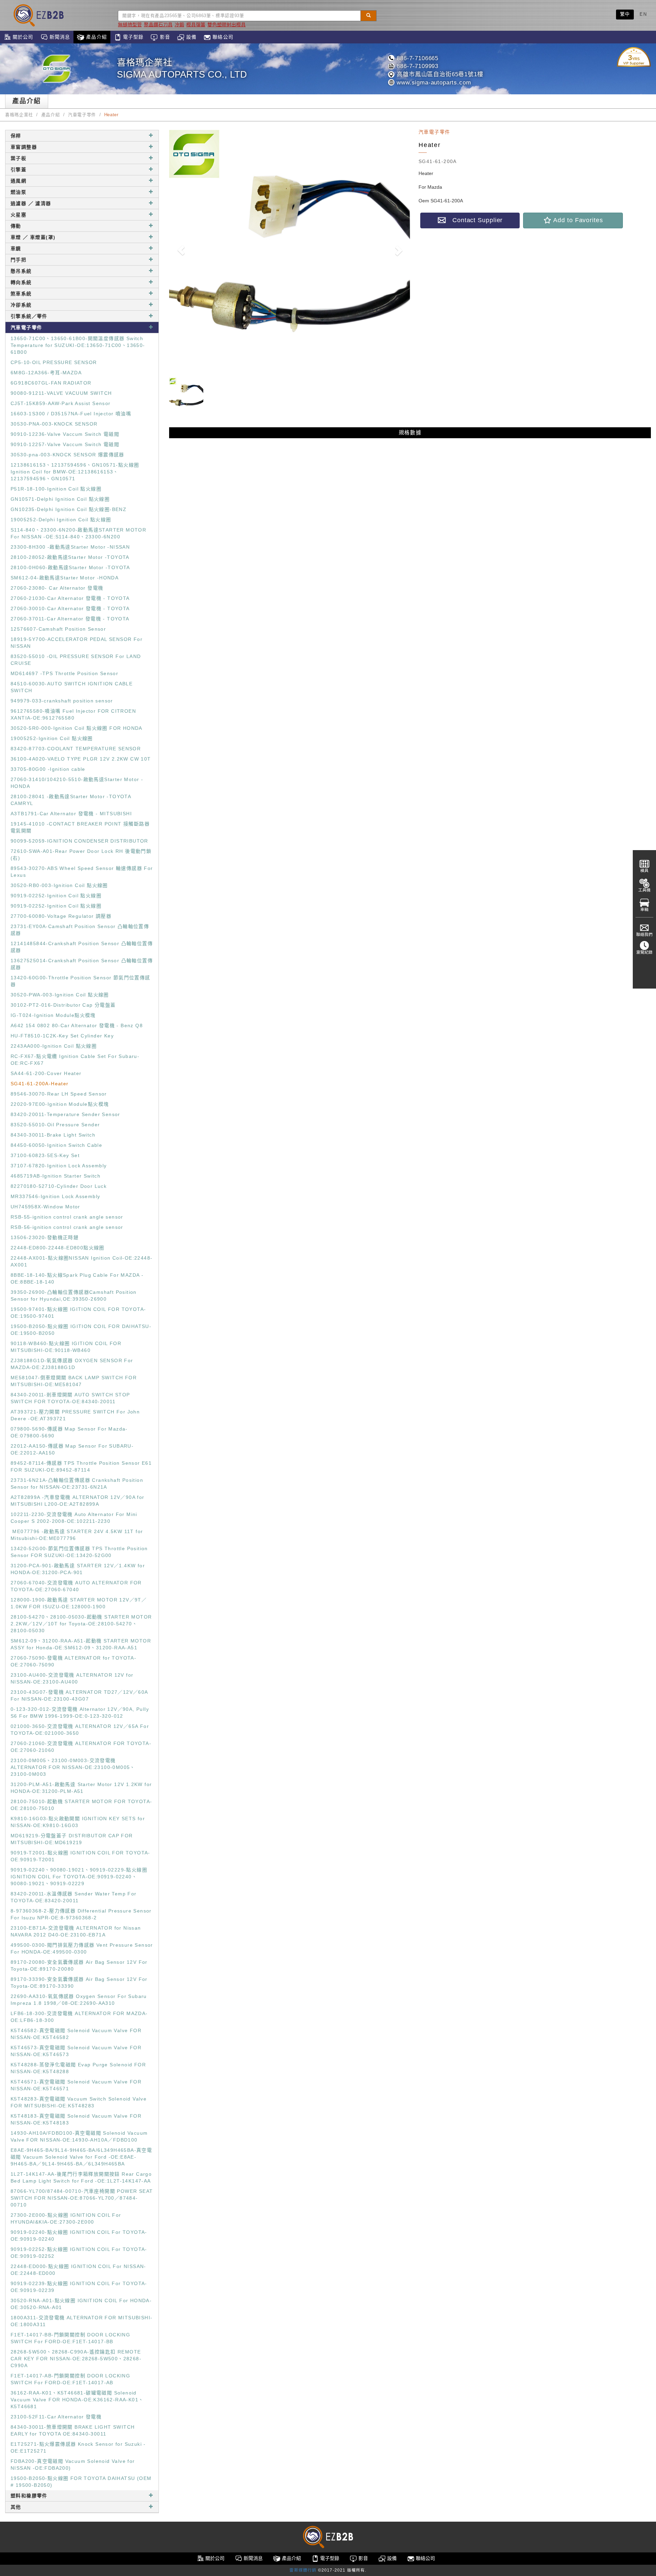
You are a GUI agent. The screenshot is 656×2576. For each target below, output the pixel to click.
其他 (16, 2507)
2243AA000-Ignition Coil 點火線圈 (54, 1046)
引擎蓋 (18, 170)
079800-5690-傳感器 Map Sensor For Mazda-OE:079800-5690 (69, 1432)
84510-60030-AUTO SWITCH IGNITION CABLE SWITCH (72, 687)
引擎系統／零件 (29, 316)
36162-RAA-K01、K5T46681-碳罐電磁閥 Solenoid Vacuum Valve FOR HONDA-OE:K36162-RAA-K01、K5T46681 (77, 2400)
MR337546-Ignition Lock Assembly (55, 1196)
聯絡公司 (222, 37)
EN (643, 14)
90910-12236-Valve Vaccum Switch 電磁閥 (65, 434)
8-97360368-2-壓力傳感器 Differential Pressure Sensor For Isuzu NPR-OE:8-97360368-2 (81, 1914)
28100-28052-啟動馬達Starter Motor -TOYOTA (70, 557)
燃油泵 (18, 192)
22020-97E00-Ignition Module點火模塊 (60, 1104)
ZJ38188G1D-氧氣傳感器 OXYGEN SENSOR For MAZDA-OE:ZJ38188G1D (72, 1364)
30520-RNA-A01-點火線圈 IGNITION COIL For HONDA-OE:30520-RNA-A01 (81, 2304)
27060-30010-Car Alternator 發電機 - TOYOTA (70, 608)
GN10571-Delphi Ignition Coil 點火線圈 (60, 499)
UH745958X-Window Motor (45, 1207)
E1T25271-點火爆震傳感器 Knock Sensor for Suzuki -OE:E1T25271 (78, 2447)
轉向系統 (21, 282)
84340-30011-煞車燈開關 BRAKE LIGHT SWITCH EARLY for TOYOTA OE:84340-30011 (73, 2430)
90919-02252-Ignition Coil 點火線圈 (56, 896)
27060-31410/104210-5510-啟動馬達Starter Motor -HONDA (77, 783)
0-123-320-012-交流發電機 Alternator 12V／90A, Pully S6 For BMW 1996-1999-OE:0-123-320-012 (80, 1713)
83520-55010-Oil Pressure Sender (55, 1125)
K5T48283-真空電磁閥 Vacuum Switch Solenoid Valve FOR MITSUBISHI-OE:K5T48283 (79, 2102)
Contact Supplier (474, 220)
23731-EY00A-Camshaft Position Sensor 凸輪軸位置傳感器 (80, 930)
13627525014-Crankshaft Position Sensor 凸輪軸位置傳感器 (82, 964)
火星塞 (18, 215)
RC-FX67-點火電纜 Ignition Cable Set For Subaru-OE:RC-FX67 (75, 1060)
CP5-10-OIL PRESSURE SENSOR (54, 362)
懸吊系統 (21, 271)
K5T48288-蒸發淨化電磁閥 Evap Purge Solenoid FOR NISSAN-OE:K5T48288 (78, 2068)
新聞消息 (59, 37)
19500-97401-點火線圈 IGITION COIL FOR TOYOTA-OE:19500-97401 (78, 1313)
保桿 (16, 136)
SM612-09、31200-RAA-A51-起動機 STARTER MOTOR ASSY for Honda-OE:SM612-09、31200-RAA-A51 (81, 1644)
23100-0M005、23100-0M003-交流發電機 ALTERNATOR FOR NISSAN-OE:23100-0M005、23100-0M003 (73, 1767)
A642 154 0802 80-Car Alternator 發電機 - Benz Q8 (77, 1025)
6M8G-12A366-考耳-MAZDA (46, 373)
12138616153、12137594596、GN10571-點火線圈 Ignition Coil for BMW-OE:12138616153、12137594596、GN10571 (75, 472)
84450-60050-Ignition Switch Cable (56, 1145)
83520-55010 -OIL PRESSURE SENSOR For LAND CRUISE (76, 660)
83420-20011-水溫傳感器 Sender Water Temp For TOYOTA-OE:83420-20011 (74, 1897)
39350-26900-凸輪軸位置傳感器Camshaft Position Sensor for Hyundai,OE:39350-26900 (74, 1296)
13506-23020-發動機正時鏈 (45, 1237)
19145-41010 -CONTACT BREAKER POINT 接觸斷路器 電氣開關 (80, 827)
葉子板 (18, 158)
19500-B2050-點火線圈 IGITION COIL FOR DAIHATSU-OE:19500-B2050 (81, 1330)
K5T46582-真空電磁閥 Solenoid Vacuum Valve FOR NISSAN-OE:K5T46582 (76, 2034)
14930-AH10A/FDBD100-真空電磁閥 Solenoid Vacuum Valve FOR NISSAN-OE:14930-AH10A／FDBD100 (79, 2136)
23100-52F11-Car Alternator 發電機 (56, 2417)
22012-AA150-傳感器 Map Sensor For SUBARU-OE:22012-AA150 (72, 1449)
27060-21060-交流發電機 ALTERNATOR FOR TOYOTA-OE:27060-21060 (81, 1747)
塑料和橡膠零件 (29, 2496)
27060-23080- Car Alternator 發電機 (57, 588)
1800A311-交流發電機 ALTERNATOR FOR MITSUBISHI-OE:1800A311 (81, 2321)
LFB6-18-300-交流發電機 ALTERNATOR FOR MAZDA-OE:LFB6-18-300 (79, 2017)
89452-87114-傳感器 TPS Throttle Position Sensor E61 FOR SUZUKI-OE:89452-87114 (81, 1466)
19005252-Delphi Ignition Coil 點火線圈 (61, 520)
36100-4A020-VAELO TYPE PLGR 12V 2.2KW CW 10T (81, 759)
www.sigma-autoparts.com (433, 83)
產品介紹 (96, 37)
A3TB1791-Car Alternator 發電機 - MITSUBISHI (71, 814)
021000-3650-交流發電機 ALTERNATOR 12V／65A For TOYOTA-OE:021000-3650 (80, 1730)
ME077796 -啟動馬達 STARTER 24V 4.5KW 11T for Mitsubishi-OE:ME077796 (77, 1535)
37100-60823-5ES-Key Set (45, 1155)
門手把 (18, 260)
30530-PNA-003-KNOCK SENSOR (54, 424)
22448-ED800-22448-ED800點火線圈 (58, 1248)
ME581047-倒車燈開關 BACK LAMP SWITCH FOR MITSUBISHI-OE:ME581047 (74, 1381)
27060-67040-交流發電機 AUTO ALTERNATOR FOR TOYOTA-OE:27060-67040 (76, 1586)
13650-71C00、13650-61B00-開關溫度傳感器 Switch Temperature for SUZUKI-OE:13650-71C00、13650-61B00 (78, 345)
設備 (190, 37)
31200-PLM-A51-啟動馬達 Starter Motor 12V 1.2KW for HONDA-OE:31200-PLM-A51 (81, 1788)
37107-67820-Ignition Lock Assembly (59, 1166)
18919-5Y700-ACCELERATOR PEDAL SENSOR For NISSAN (77, 643)
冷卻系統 (21, 305)
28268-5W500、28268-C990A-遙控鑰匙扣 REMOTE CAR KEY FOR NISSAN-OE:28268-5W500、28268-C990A (76, 2359)
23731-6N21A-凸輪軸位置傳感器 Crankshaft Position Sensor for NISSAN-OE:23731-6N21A (77, 1484)
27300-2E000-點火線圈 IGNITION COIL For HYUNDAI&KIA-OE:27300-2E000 (66, 2218)
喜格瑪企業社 (19, 115)
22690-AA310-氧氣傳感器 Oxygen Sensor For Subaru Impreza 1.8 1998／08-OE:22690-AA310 (79, 2000)
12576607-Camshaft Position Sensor (58, 629)
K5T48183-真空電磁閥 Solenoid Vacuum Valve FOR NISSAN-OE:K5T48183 (76, 2119)
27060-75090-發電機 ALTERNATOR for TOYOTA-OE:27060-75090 (73, 1661)
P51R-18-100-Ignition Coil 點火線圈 (56, 489)
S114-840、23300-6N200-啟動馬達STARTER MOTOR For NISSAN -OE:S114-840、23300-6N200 (78, 533)
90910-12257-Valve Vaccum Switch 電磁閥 (65, 444)
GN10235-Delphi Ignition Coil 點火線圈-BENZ (69, 509)
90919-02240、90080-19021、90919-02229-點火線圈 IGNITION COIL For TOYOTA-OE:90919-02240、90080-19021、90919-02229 (79, 1877)
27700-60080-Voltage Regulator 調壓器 (61, 916)
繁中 (625, 14)
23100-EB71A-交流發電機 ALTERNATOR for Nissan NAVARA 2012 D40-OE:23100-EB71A (76, 1931)
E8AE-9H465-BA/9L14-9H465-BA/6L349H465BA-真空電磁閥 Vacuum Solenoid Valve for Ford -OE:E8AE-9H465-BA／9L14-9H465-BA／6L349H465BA (81, 2157)
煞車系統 (21, 294)
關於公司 (22, 37)
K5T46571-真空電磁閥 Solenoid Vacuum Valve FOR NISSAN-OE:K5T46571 (76, 2085)
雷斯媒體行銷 (303, 2570)
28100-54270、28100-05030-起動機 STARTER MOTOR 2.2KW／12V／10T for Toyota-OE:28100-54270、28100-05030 (81, 1624)
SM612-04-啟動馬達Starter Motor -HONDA (65, 578)
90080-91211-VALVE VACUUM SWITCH (61, 393)
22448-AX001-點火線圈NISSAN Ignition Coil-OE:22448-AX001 (81, 1261)
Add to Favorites (577, 220)
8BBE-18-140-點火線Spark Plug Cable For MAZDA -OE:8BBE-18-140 (77, 1278)
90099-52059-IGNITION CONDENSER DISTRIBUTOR (79, 841)
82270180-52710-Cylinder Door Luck (59, 1186)
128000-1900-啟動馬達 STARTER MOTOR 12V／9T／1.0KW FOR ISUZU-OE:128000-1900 (79, 1603)
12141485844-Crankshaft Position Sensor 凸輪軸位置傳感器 (82, 947)
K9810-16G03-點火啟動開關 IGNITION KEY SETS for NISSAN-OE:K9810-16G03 (78, 1822)
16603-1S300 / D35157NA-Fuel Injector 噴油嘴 (71, 414)
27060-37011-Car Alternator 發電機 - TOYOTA (70, 619)
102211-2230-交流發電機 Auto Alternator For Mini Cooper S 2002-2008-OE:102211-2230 (74, 1518)
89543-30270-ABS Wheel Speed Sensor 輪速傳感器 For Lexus (82, 872)
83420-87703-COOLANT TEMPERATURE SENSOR (76, 749)
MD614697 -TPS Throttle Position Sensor (64, 673)
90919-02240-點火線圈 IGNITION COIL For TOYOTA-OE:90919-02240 (79, 2236)
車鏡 (16, 249)
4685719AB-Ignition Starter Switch (56, 1176)
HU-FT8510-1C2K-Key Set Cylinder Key (62, 1036)
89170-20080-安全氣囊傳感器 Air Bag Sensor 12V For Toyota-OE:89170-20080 (79, 1965)
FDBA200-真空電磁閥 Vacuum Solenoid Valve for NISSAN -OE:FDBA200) (73, 2465)
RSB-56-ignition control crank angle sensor (67, 1227)
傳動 (16, 226)
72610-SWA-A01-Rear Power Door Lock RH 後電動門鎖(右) (81, 855)
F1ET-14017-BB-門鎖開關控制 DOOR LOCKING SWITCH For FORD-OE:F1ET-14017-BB (70, 2338)
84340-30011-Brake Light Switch (53, 1135)
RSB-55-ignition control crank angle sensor (67, 1217)
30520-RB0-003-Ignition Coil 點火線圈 (59, 885)
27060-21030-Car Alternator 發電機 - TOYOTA (70, 598)
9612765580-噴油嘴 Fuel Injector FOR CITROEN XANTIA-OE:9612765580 (73, 714)
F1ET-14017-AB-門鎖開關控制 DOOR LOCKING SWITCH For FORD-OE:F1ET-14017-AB (70, 2379)
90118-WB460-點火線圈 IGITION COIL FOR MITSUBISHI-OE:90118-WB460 (66, 1347)
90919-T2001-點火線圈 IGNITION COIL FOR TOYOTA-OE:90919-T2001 (80, 1856)
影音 (164, 37)
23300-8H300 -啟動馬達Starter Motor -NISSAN (70, 547)
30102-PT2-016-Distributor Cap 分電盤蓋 (63, 1005)
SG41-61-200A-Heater (40, 1084)
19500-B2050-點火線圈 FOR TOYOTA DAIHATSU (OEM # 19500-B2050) (81, 2482)
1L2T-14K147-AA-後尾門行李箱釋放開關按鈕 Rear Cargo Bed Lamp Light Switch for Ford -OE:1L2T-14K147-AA (81, 2177)
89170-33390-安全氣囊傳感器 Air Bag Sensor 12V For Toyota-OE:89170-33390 (79, 1983)
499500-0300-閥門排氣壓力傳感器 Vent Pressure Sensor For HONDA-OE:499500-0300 (82, 1948)
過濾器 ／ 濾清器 (31, 203)
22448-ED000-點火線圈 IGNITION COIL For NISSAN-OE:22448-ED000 (78, 2270)
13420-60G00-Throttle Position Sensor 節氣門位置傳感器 (80, 981)
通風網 (18, 181)
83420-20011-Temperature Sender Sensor (65, 1114)
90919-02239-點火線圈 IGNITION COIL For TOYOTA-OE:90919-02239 (79, 2287)
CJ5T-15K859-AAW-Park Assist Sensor (61, 403)
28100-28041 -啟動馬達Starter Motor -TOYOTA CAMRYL (71, 800)
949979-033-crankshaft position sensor (62, 701)
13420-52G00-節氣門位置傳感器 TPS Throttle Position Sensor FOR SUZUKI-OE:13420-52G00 (79, 1552)
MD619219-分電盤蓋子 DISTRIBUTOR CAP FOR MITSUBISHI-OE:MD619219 (72, 1839)
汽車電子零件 (82, 115)
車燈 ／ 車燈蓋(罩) (33, 237)
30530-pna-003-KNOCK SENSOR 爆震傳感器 (67, 455)
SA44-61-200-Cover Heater (46, 1073)
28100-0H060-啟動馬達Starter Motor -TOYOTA (70, 567)
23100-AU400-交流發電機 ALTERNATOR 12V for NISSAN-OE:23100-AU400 (72, 1678)
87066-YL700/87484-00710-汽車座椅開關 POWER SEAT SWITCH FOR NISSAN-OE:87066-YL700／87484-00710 (82, 2198)
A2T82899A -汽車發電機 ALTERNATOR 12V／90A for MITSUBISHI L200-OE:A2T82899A (78, 1501)
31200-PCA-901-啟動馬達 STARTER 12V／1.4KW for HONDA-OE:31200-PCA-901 (78, 1569)
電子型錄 (133, 37)
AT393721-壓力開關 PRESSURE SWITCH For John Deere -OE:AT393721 (75, 1415)
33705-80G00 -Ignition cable (48, 769)
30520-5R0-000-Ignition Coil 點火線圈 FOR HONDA (77, 728)
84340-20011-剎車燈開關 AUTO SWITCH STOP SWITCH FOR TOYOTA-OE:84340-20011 (70, 1398)
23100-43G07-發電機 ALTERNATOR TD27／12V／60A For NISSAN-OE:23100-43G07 (79, 1695)
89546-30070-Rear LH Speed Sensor (59, 1094)
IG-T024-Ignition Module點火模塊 (53, 1015)
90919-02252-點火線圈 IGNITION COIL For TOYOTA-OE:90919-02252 (79, 2253)
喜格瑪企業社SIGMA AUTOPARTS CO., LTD (182, 69)
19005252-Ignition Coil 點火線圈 (52, 738)
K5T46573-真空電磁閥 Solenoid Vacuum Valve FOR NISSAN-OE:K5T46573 (76, 2051)
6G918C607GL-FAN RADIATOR (51, 383)
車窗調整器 (24, 147)
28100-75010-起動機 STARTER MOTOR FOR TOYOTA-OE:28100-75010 (81, 1805)
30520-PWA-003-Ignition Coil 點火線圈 (60, 995)
